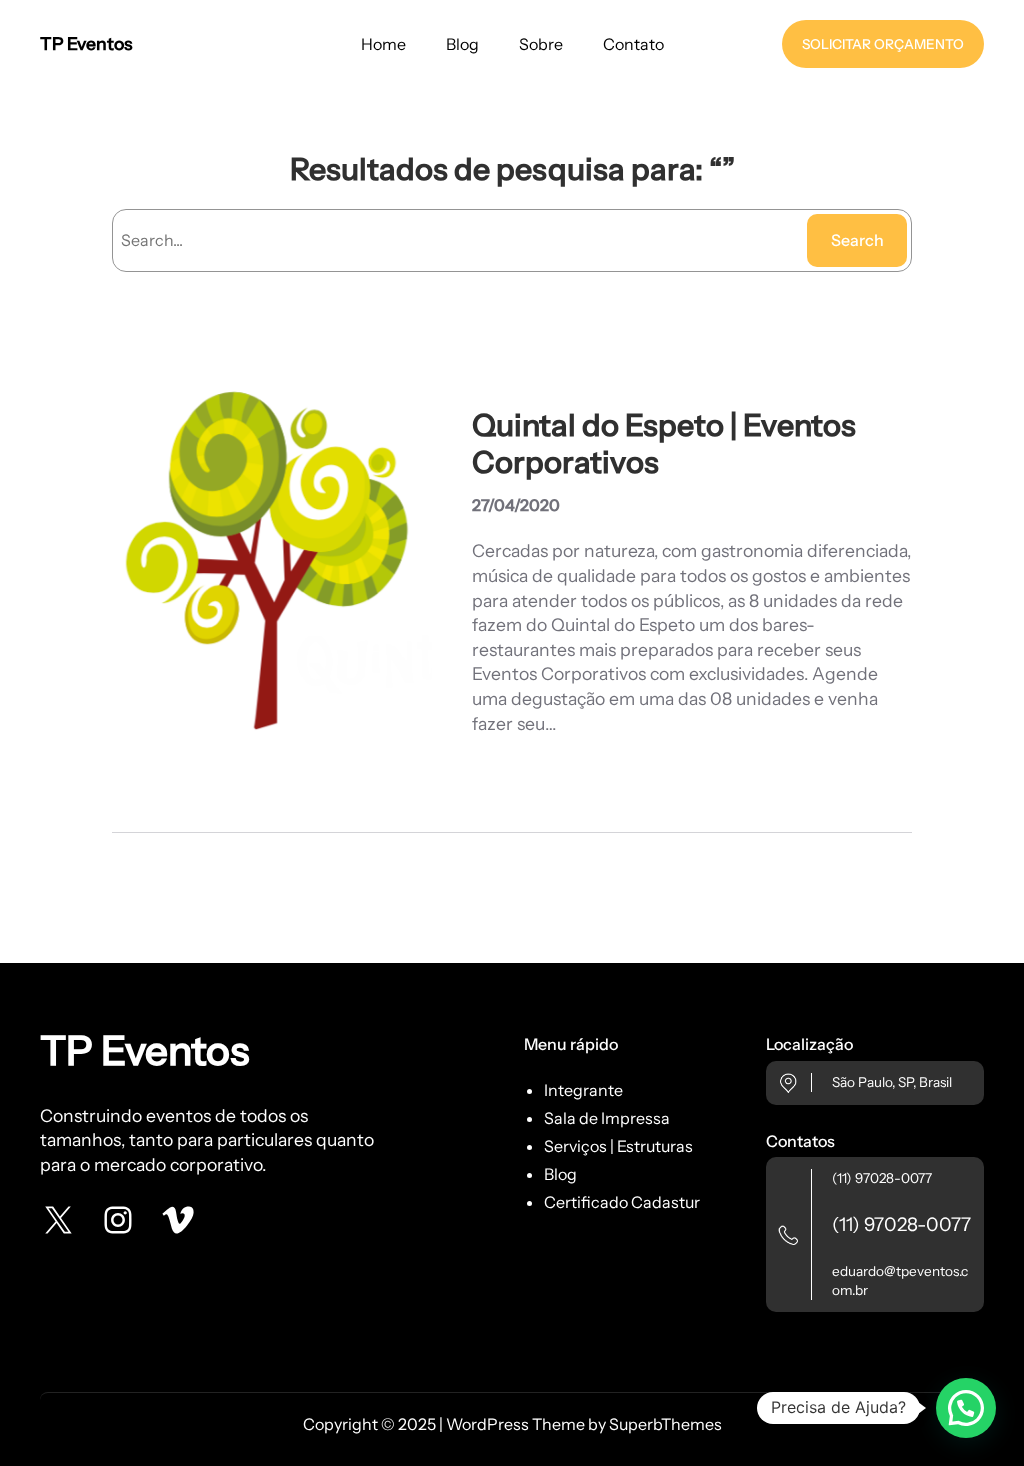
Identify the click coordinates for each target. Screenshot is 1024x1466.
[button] (966, 1408)
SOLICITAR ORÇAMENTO (883, 44)
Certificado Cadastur (622, 1202)
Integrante (583, 1090)
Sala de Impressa (607, 1118)
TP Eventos (86, 43)
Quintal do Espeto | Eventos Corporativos (664, 444)
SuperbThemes (665, 1424)
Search (857, 240)
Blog (560, 1174)
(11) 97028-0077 (882, 1178)
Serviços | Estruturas (618, 1146)
